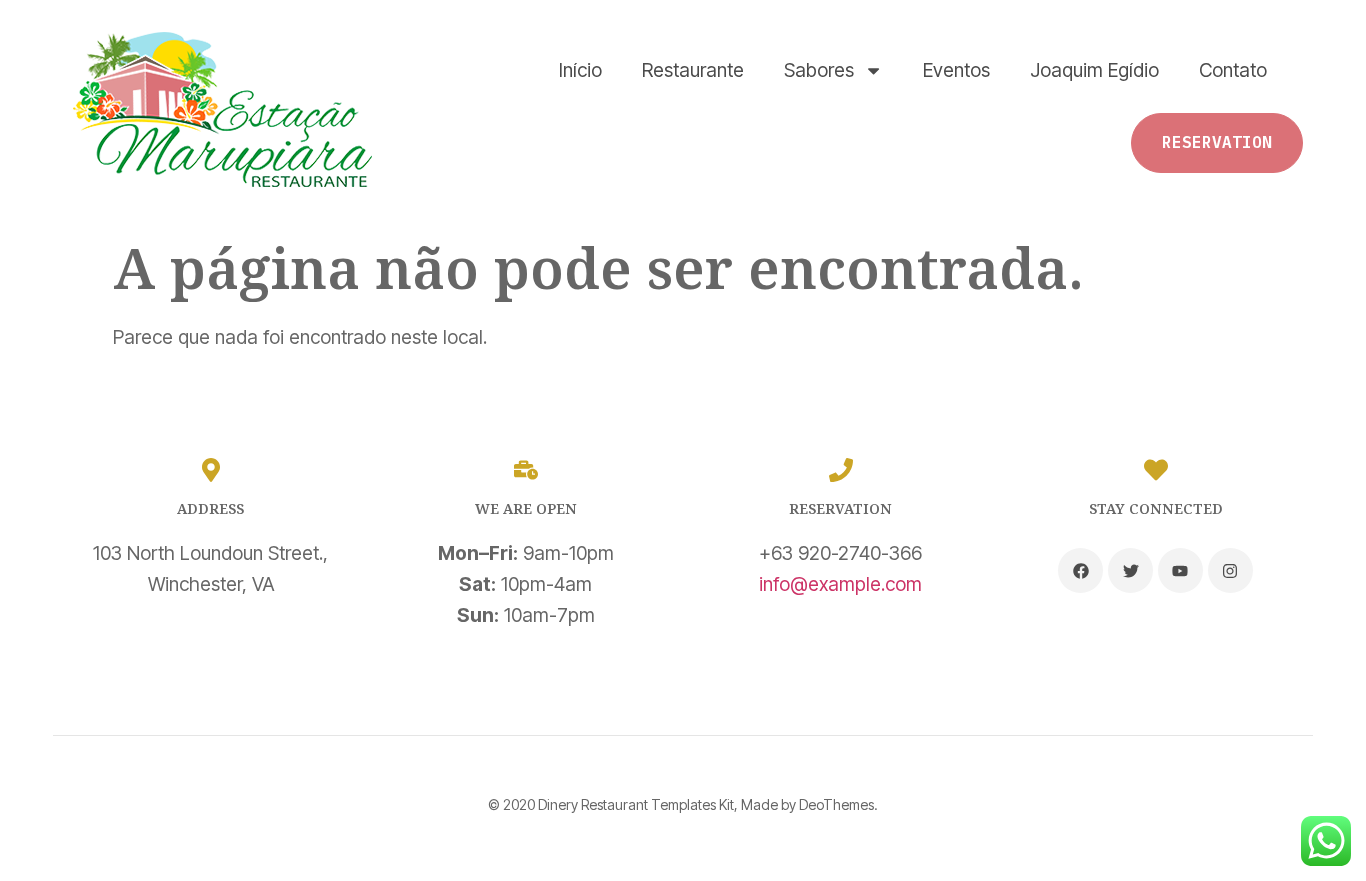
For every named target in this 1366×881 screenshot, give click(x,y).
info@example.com (840, 584)
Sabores (819, 70)
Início (580, 70)
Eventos (956, 70)
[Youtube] (1180, 570)
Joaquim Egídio (1094, 70)
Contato (1233, 70)
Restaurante (693, 70)
